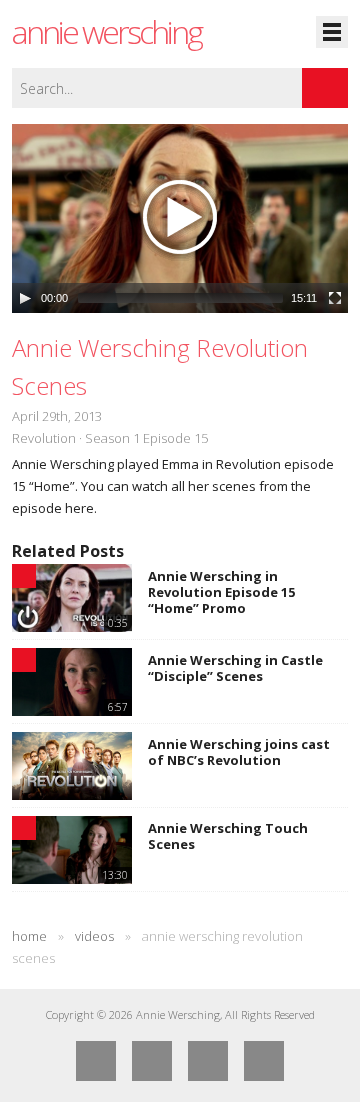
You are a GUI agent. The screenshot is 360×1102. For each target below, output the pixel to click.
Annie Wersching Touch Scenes (228, 836)
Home (29, 936)
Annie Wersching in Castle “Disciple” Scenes (235, 668)
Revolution (44, 438)
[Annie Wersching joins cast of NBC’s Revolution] (72, 765)
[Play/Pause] (25, 298)
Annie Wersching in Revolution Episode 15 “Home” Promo (221, 592)
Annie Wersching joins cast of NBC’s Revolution (239, 752)
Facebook (96, 1061)
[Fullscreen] (335, 298)
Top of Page (264, 1061)
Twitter (152, 1061)
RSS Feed (208, 1061)
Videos (94, 936)
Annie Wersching (106, 31)
